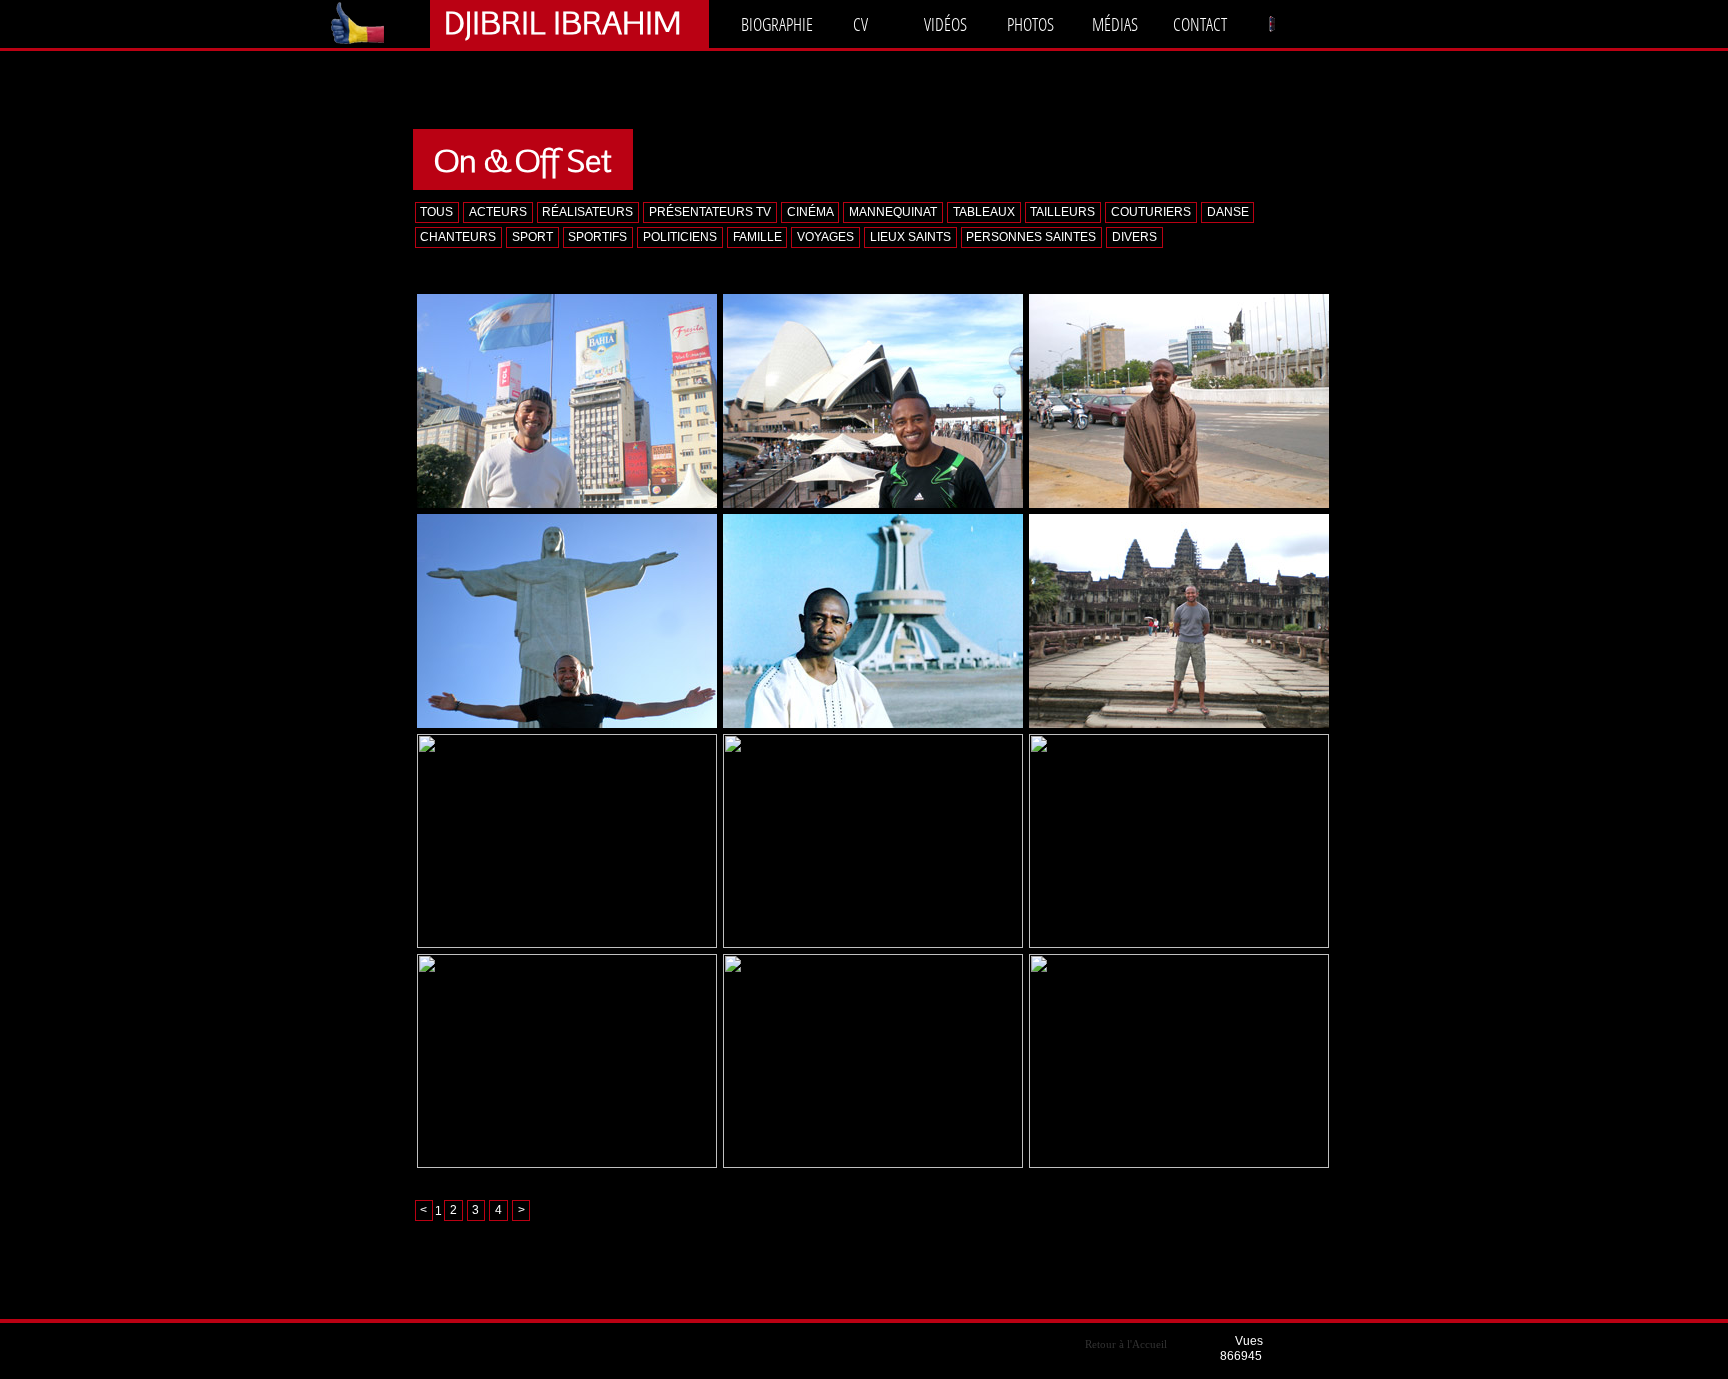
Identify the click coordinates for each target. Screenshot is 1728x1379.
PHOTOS (1030, 24)
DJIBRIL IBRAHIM (562, 21)
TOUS (436, 212)
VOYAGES (825, 237)
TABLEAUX (984, 212)
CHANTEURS (458, 237)
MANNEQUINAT (893, 212)
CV (860, 24)
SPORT (532, 237)
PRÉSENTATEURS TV (710, 212)
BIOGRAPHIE (777, 24)
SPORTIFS (597, 237)
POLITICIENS (680, 237)
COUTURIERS (1151, 212)
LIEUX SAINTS (910, 237)
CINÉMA (810, 212)
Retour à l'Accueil (1126, 1344)
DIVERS (1134, 237)
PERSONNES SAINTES (1031, 237)
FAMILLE (757, 237)
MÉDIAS (1115, 24)
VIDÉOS (945, 24)
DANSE (1228, 212)
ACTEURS (498, 212)
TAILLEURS (1062, 212)
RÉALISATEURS (587, 212)
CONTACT (1200, 24)
